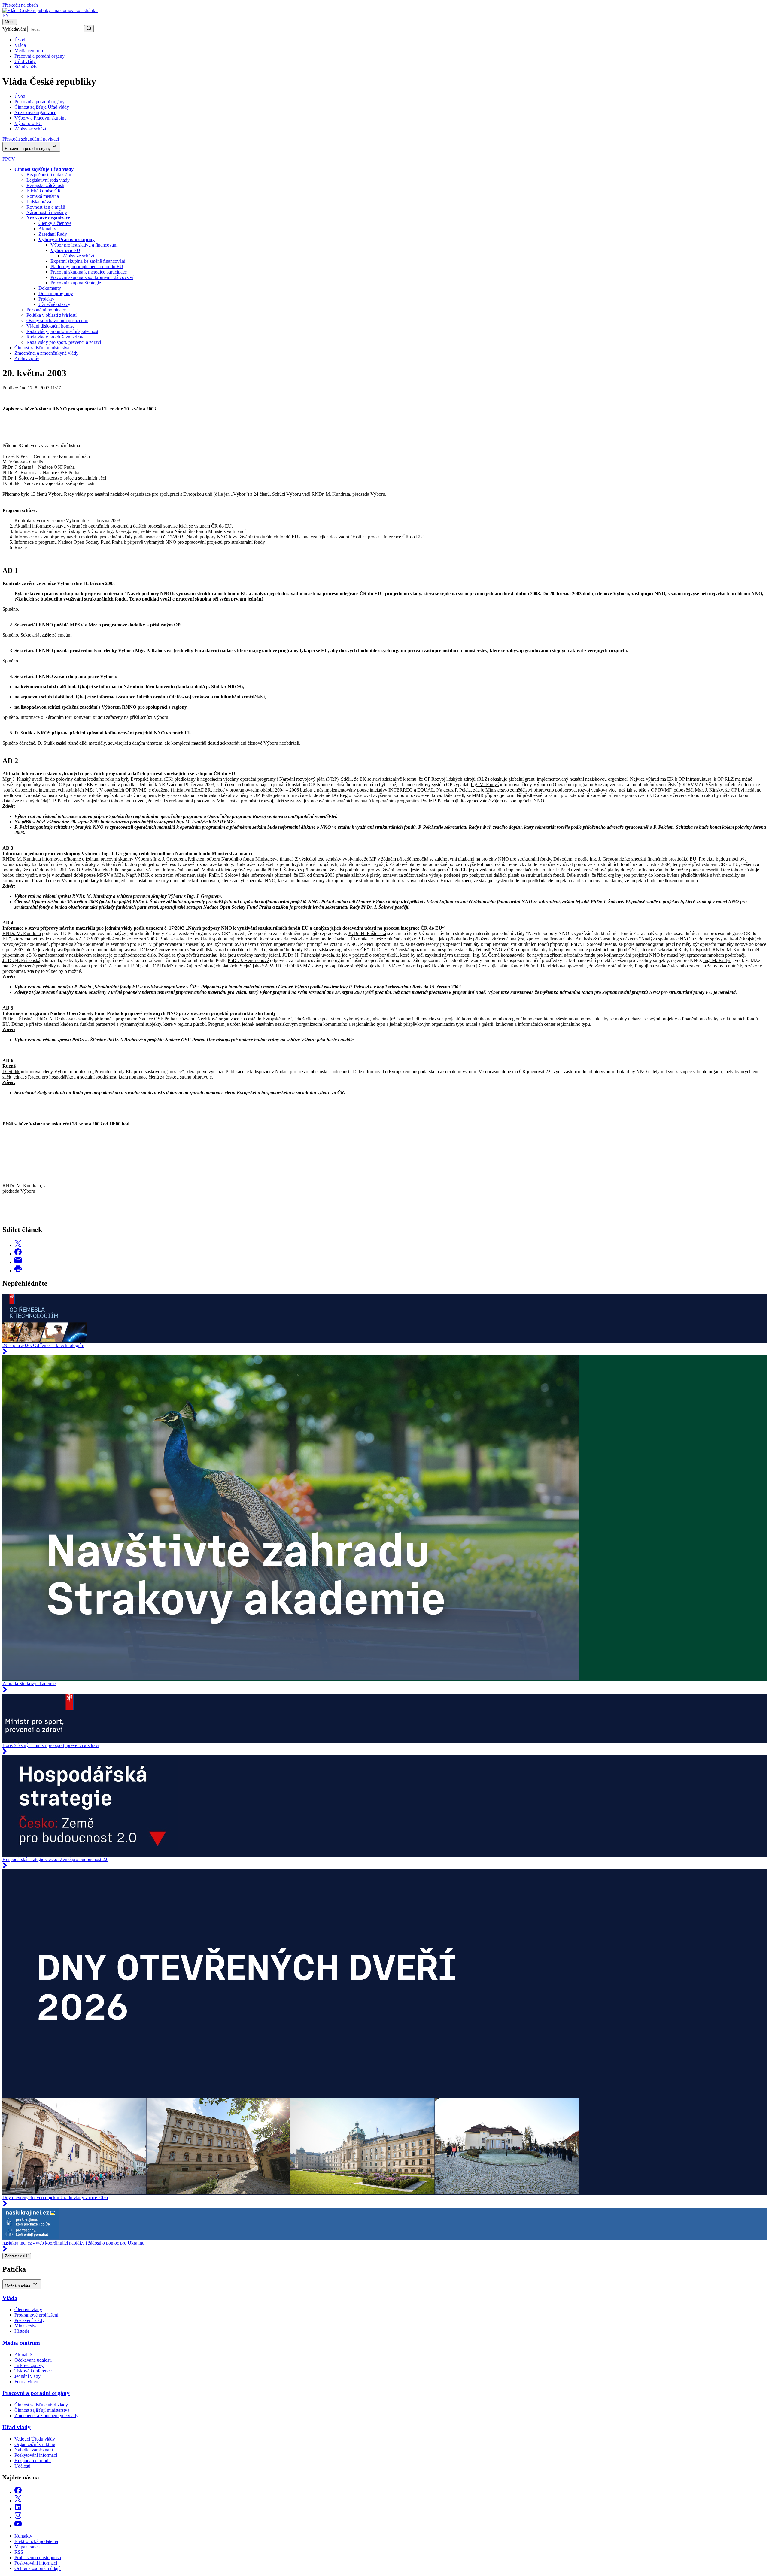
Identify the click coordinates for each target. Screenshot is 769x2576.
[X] (18, 2500)
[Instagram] (18, 2517)
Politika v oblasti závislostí (52, 315)
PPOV (9, 159)
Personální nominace (46, 310)
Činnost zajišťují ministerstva (42, 348)
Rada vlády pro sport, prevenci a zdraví (64, 342)
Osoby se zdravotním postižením (57, 321)
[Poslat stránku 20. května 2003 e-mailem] (18, 1262)
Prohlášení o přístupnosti (38, 2558)
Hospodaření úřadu (33, 2461)
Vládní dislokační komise (50, 326)
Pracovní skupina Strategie (76, 283)
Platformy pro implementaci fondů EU (87, 266)
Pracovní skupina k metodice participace (89, 272)
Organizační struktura (35, 2444)
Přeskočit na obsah (20, 5)
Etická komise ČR (44, 191)
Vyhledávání (14, 29)
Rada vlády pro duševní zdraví (55, 337)
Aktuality (47, 229)
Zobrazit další (17, 2256)
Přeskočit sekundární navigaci (31, 139)
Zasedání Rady (53, 234)
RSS (19, 2552)
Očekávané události (33, 2360)
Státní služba (26, 67)
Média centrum (29, 51)
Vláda (20, 45)
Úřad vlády (25, 61)
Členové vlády (28, 2310)
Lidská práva (39, 202)
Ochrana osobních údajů (38, 2568)
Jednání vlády (27, 2376)
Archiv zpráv (27, 358)
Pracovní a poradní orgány (40, 56)
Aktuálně (23, 2355)
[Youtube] (18, 2526)
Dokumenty (50, 288)
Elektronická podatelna (36, 2541)
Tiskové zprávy (29, 2365)
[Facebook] (18, 2492)
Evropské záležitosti (45, 185)
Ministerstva (26, 2326)
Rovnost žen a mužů (46, 207)
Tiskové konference (33, 2371)
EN (6, 16)
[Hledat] (89, 29)
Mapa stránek (27, 2547)
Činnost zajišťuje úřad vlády (41, 2405)
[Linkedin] (18, 2509)
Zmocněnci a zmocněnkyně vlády (46, 353)
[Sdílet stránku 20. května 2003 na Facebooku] (18, 1254)
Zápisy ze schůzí (78, 256)
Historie (22, 2331)
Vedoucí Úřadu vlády (35, 2439)
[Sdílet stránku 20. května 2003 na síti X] (18, 1245)
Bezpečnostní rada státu (49, 175)
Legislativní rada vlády (48, 180)
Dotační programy (56, 294)
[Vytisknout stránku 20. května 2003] (18, 1271)
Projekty (46, 299)
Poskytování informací (36, 2455)
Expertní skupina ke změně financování (88, 261)
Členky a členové (55, 223)
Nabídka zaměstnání (34, 2450)
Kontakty (23, 2536)
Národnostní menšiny (47, 212)
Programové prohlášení (36, 2315)
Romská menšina (43, 196)
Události (22, 2466)
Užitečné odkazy (54, 304)
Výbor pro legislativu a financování (84, 245)
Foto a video (26, 2382)
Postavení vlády (29, 2320)
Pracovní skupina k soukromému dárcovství (92, 277)
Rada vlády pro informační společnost (62, 331)
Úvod (20, 40)
